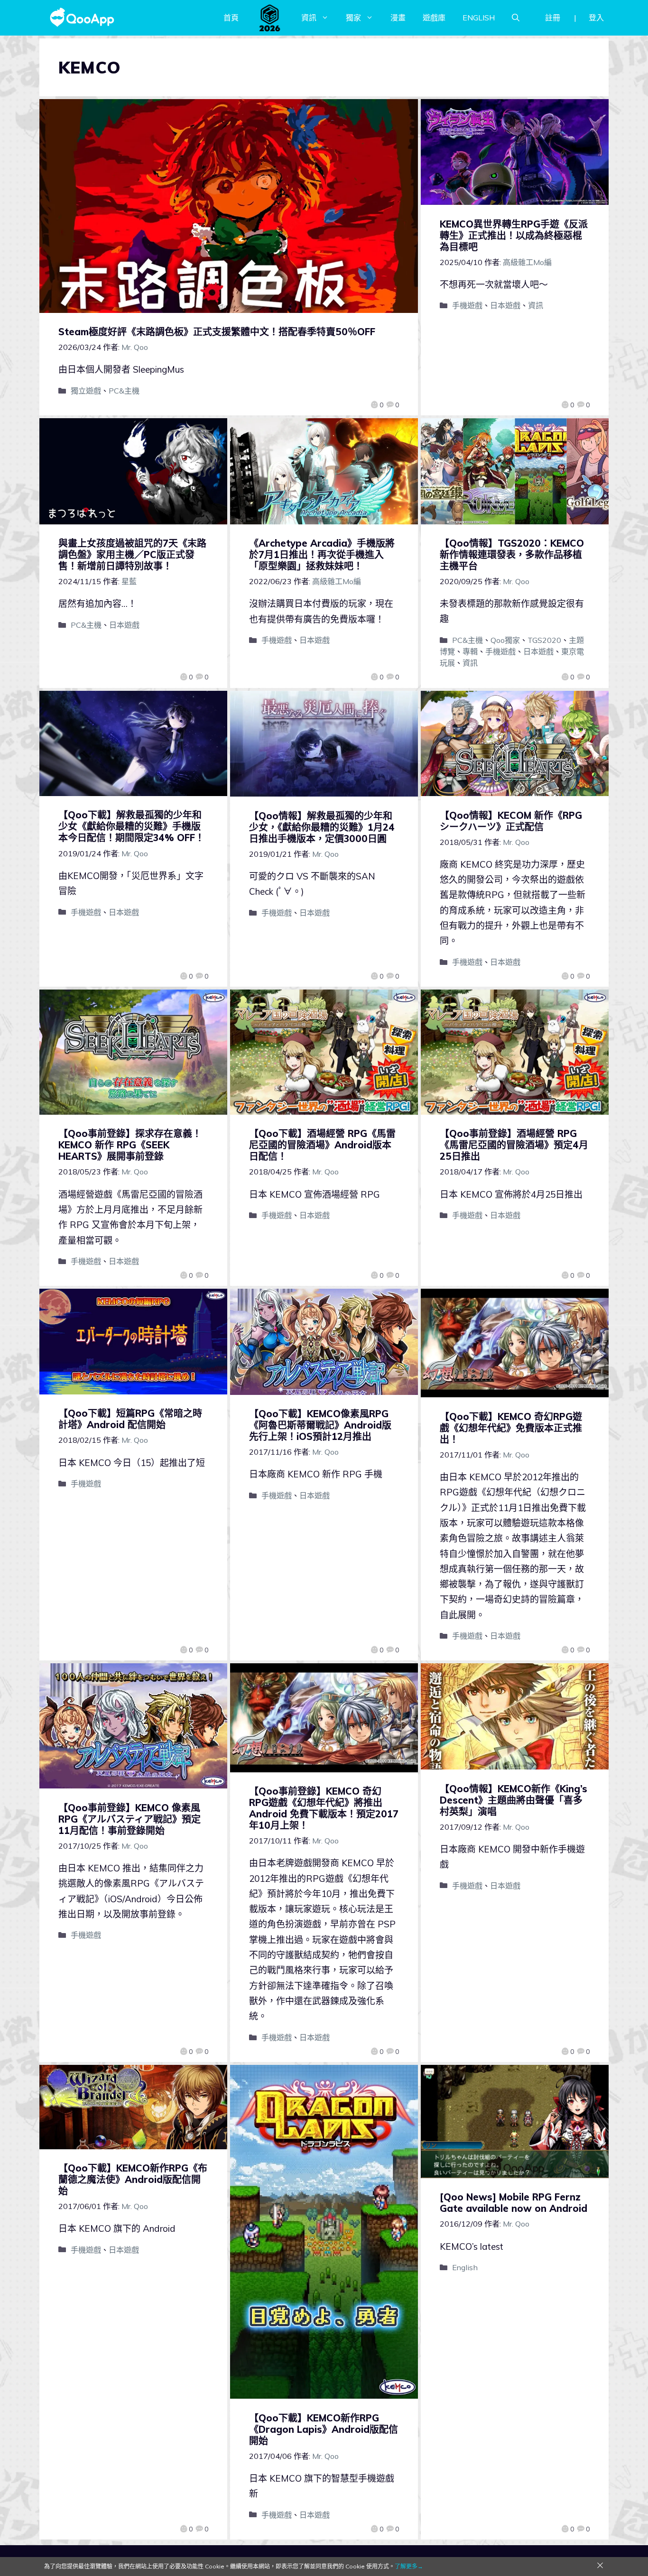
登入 (596, 18)
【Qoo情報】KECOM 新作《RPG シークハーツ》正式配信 (511, 821)
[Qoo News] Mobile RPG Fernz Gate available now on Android (514, 2203)
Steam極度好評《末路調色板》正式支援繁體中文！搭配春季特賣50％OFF (217, 332)
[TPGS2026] (270, 18)
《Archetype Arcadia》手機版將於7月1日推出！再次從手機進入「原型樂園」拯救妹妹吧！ (322, 555)
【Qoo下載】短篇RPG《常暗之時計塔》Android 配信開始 (130, 1419)
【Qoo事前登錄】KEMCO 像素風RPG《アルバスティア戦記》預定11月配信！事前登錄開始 (130, 1819)
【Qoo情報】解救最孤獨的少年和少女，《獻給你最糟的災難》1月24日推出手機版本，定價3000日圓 (322, 827)
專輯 (470, 651)
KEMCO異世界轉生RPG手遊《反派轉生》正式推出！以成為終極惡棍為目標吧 (514, 235)
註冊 (553, 18)
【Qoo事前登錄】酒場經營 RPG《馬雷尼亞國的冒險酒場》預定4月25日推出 (514, 1145)
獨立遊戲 (86, 391)
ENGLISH (479, 18)
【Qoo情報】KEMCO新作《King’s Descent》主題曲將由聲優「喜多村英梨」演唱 (514, 1800)
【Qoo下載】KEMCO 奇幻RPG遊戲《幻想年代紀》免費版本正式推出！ (511, 1428)
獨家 (353, 18)
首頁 (231, 18)
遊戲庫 (434, 18)
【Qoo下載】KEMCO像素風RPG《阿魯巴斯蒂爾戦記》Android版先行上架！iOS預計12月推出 (320, 1425)
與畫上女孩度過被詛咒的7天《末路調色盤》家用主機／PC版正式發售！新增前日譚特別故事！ (132, 555)
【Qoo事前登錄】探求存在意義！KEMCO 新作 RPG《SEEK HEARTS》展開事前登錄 (130, 1145)
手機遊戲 (467, 305)
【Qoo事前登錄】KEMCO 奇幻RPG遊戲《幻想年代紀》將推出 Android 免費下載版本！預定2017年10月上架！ (324, 1808)
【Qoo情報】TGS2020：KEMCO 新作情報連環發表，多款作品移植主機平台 (512, 555)
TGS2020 (544, 640)
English (465, 2267)
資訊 (309, 18)
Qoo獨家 (505, 640)
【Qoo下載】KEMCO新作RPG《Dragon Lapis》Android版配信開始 (324, 2429)
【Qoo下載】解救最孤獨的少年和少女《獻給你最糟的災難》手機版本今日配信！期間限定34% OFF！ (131, 826)
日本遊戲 (505, 305)
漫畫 (398, 18)
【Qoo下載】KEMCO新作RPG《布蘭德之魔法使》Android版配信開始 (133, 2179)
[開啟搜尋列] (516, 18)
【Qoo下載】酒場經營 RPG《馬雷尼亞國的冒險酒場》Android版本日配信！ (322, 1145)
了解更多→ (409, 2566)
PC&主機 (124, 391)
